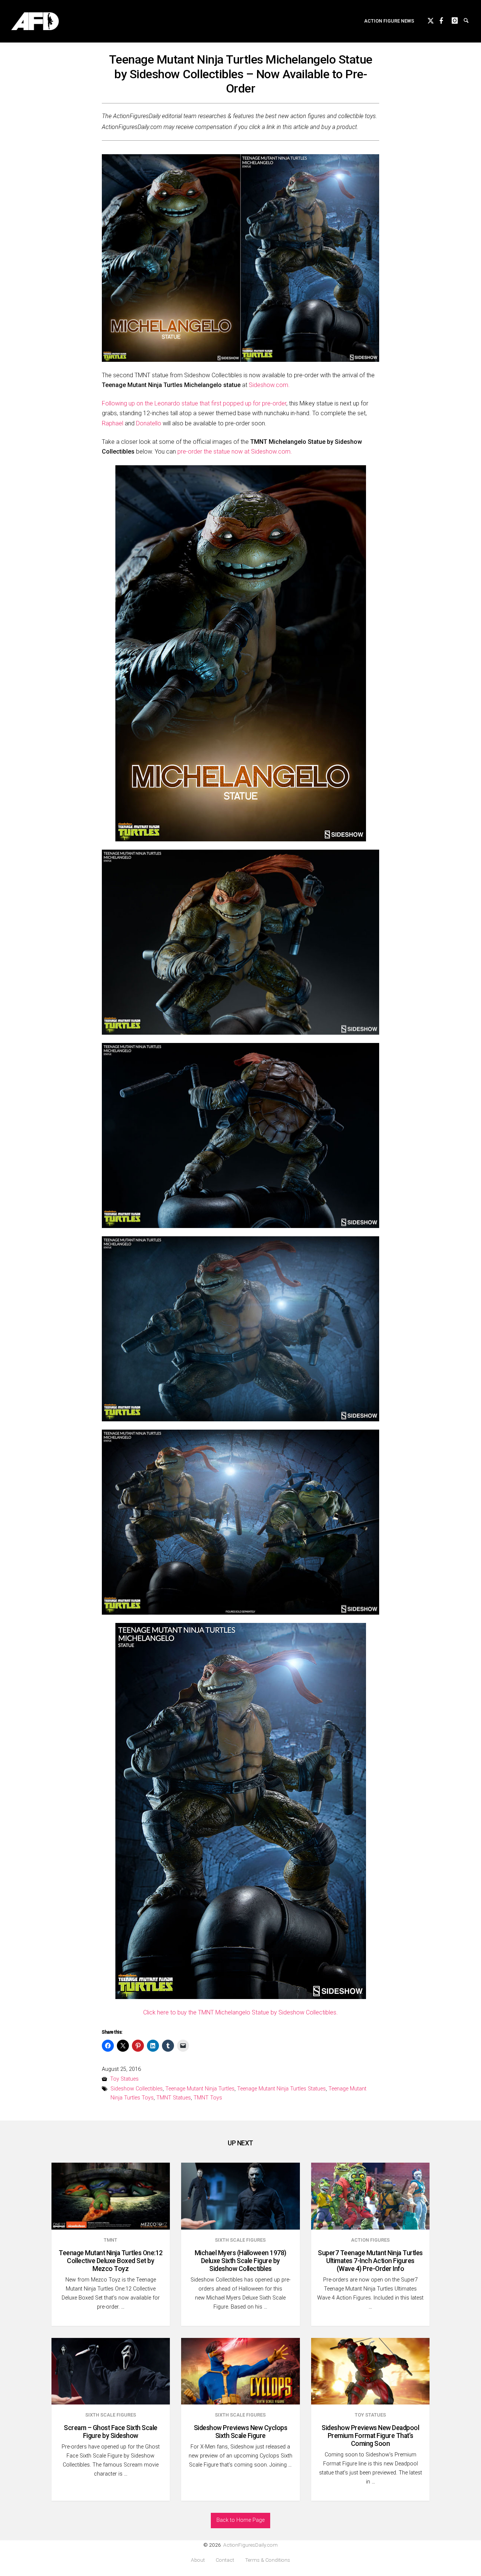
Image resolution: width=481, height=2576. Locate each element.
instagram (458, 20)
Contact (225, 2560)
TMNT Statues (174, 2098)
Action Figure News (389, 21)
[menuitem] (389, 21)
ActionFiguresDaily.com (250, 2545)
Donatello (149, 423)
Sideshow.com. (269, 385)
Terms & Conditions (268, 2560)
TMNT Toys (208, 2098)
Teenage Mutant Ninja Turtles (200, 2089)
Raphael (113, 423)
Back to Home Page (240, 2520)
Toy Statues (124, 2079)
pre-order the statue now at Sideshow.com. (235, 452)
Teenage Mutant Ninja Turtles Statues (281, 2089)
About (198, 2560)
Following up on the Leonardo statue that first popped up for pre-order (194, 403)
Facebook (446, 20)
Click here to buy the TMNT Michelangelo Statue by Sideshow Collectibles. (240, 2012)
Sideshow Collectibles (137, 2089)
